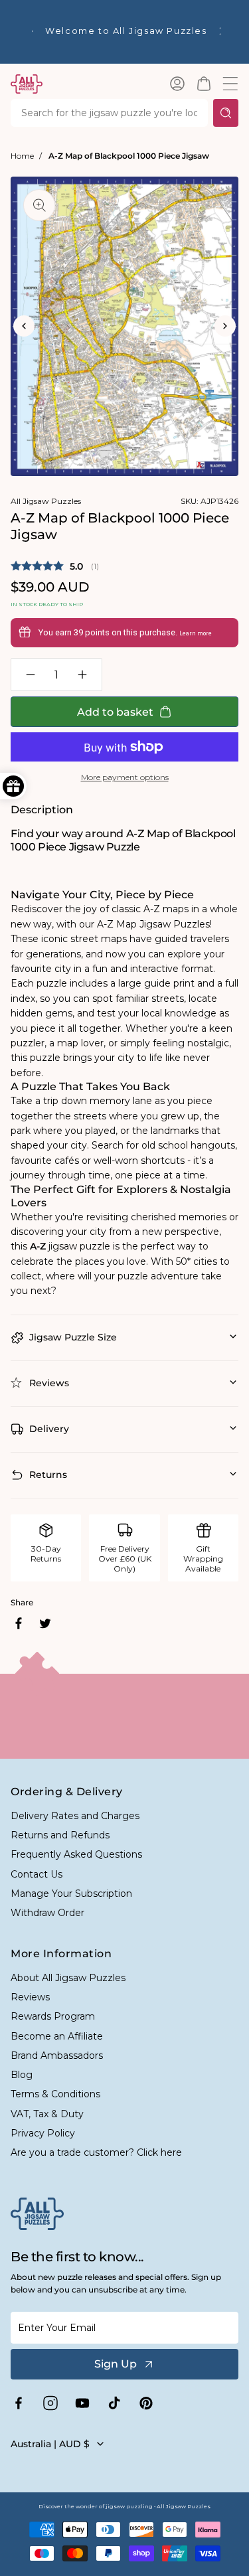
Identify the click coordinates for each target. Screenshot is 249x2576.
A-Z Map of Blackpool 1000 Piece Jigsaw (129, 156)
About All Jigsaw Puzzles (68, 1978)
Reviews (30, 1997)
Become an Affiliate (57, 2036)
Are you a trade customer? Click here (96, 2152)
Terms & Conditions (55, 2094)
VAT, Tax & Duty (47, 2114)
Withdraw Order (47, 1913)
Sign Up (116, 2364)
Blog (22, 2075)
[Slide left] (24, 326)
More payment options (125, 777)
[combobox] (109, 113)
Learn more (196, 633)
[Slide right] (225, 326)
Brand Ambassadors (57, 2055)
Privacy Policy (43, 2133)
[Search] (226, 113)
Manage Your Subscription (71, 1893)
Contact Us (37, 1874)
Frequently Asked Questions (76, 1854)
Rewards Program (53, 2016)
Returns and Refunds (60, 1835)
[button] (204, 84)
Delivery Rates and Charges (75, 1816)
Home (22, 156)
